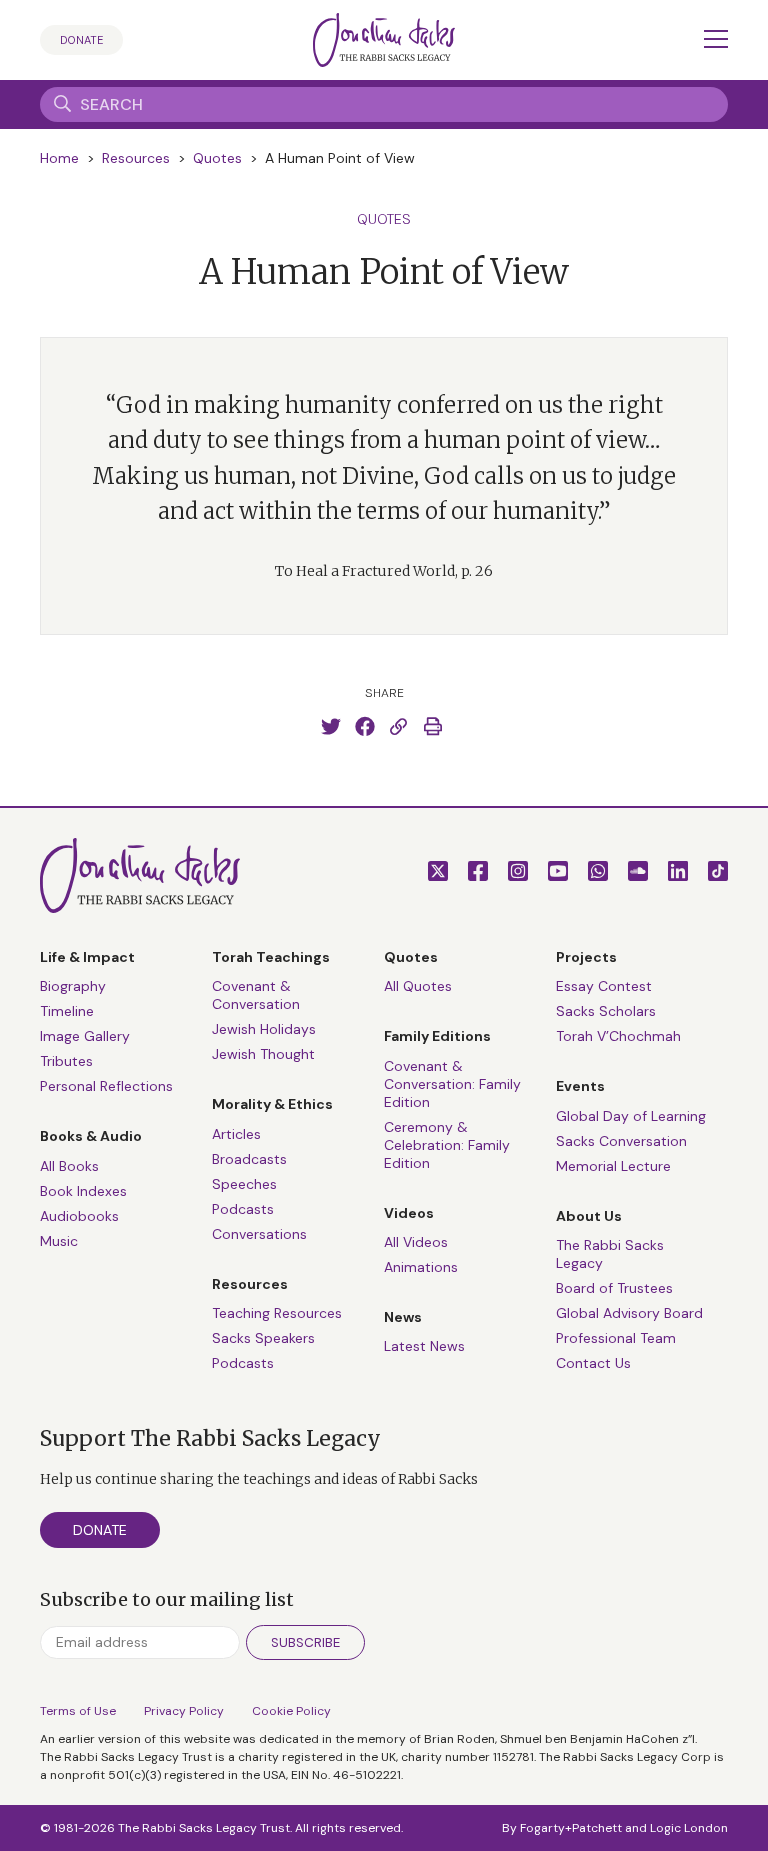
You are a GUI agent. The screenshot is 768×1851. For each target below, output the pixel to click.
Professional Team (616, 1338)
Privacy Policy (184, 1711)
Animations (421, 1267)
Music (59, 1241)
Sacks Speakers (263, 1338)
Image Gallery (85, 1036)
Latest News (424, 1346)
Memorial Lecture (613, 1166)
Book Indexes (83, 1191)
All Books (69, 1166)
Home (59, 158)
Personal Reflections (106, 1086)
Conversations (259, 1234)
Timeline (67, 1011)
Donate (81, 40)
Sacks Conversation (621, 1141)
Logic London (689, 1828)
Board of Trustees (614, 1288)
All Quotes (418, 986)
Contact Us (593, 1363)
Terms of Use (78, 1711)
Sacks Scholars (606, 1011)
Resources (136, 158)
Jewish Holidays (264, 1029)
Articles (236, 1134)
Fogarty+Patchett (571, 1828)
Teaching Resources (277, 1313)
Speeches (244, 1184)
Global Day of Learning (631, 1116)
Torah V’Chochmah (618, 1036)
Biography (73, 986)
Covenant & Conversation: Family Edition (452, 1084)
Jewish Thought (263, 1054)
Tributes (66, 1061)
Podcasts (243, 1209)
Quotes (217, 158)
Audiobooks (79, 1216)
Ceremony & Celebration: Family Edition (447, 1145)
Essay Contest (604, 986)
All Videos (416, 1242)
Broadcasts (249, 1159)
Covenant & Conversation (256, 995)
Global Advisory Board (629, 1313)
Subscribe (305, 1642)
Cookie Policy (291, 1711)
